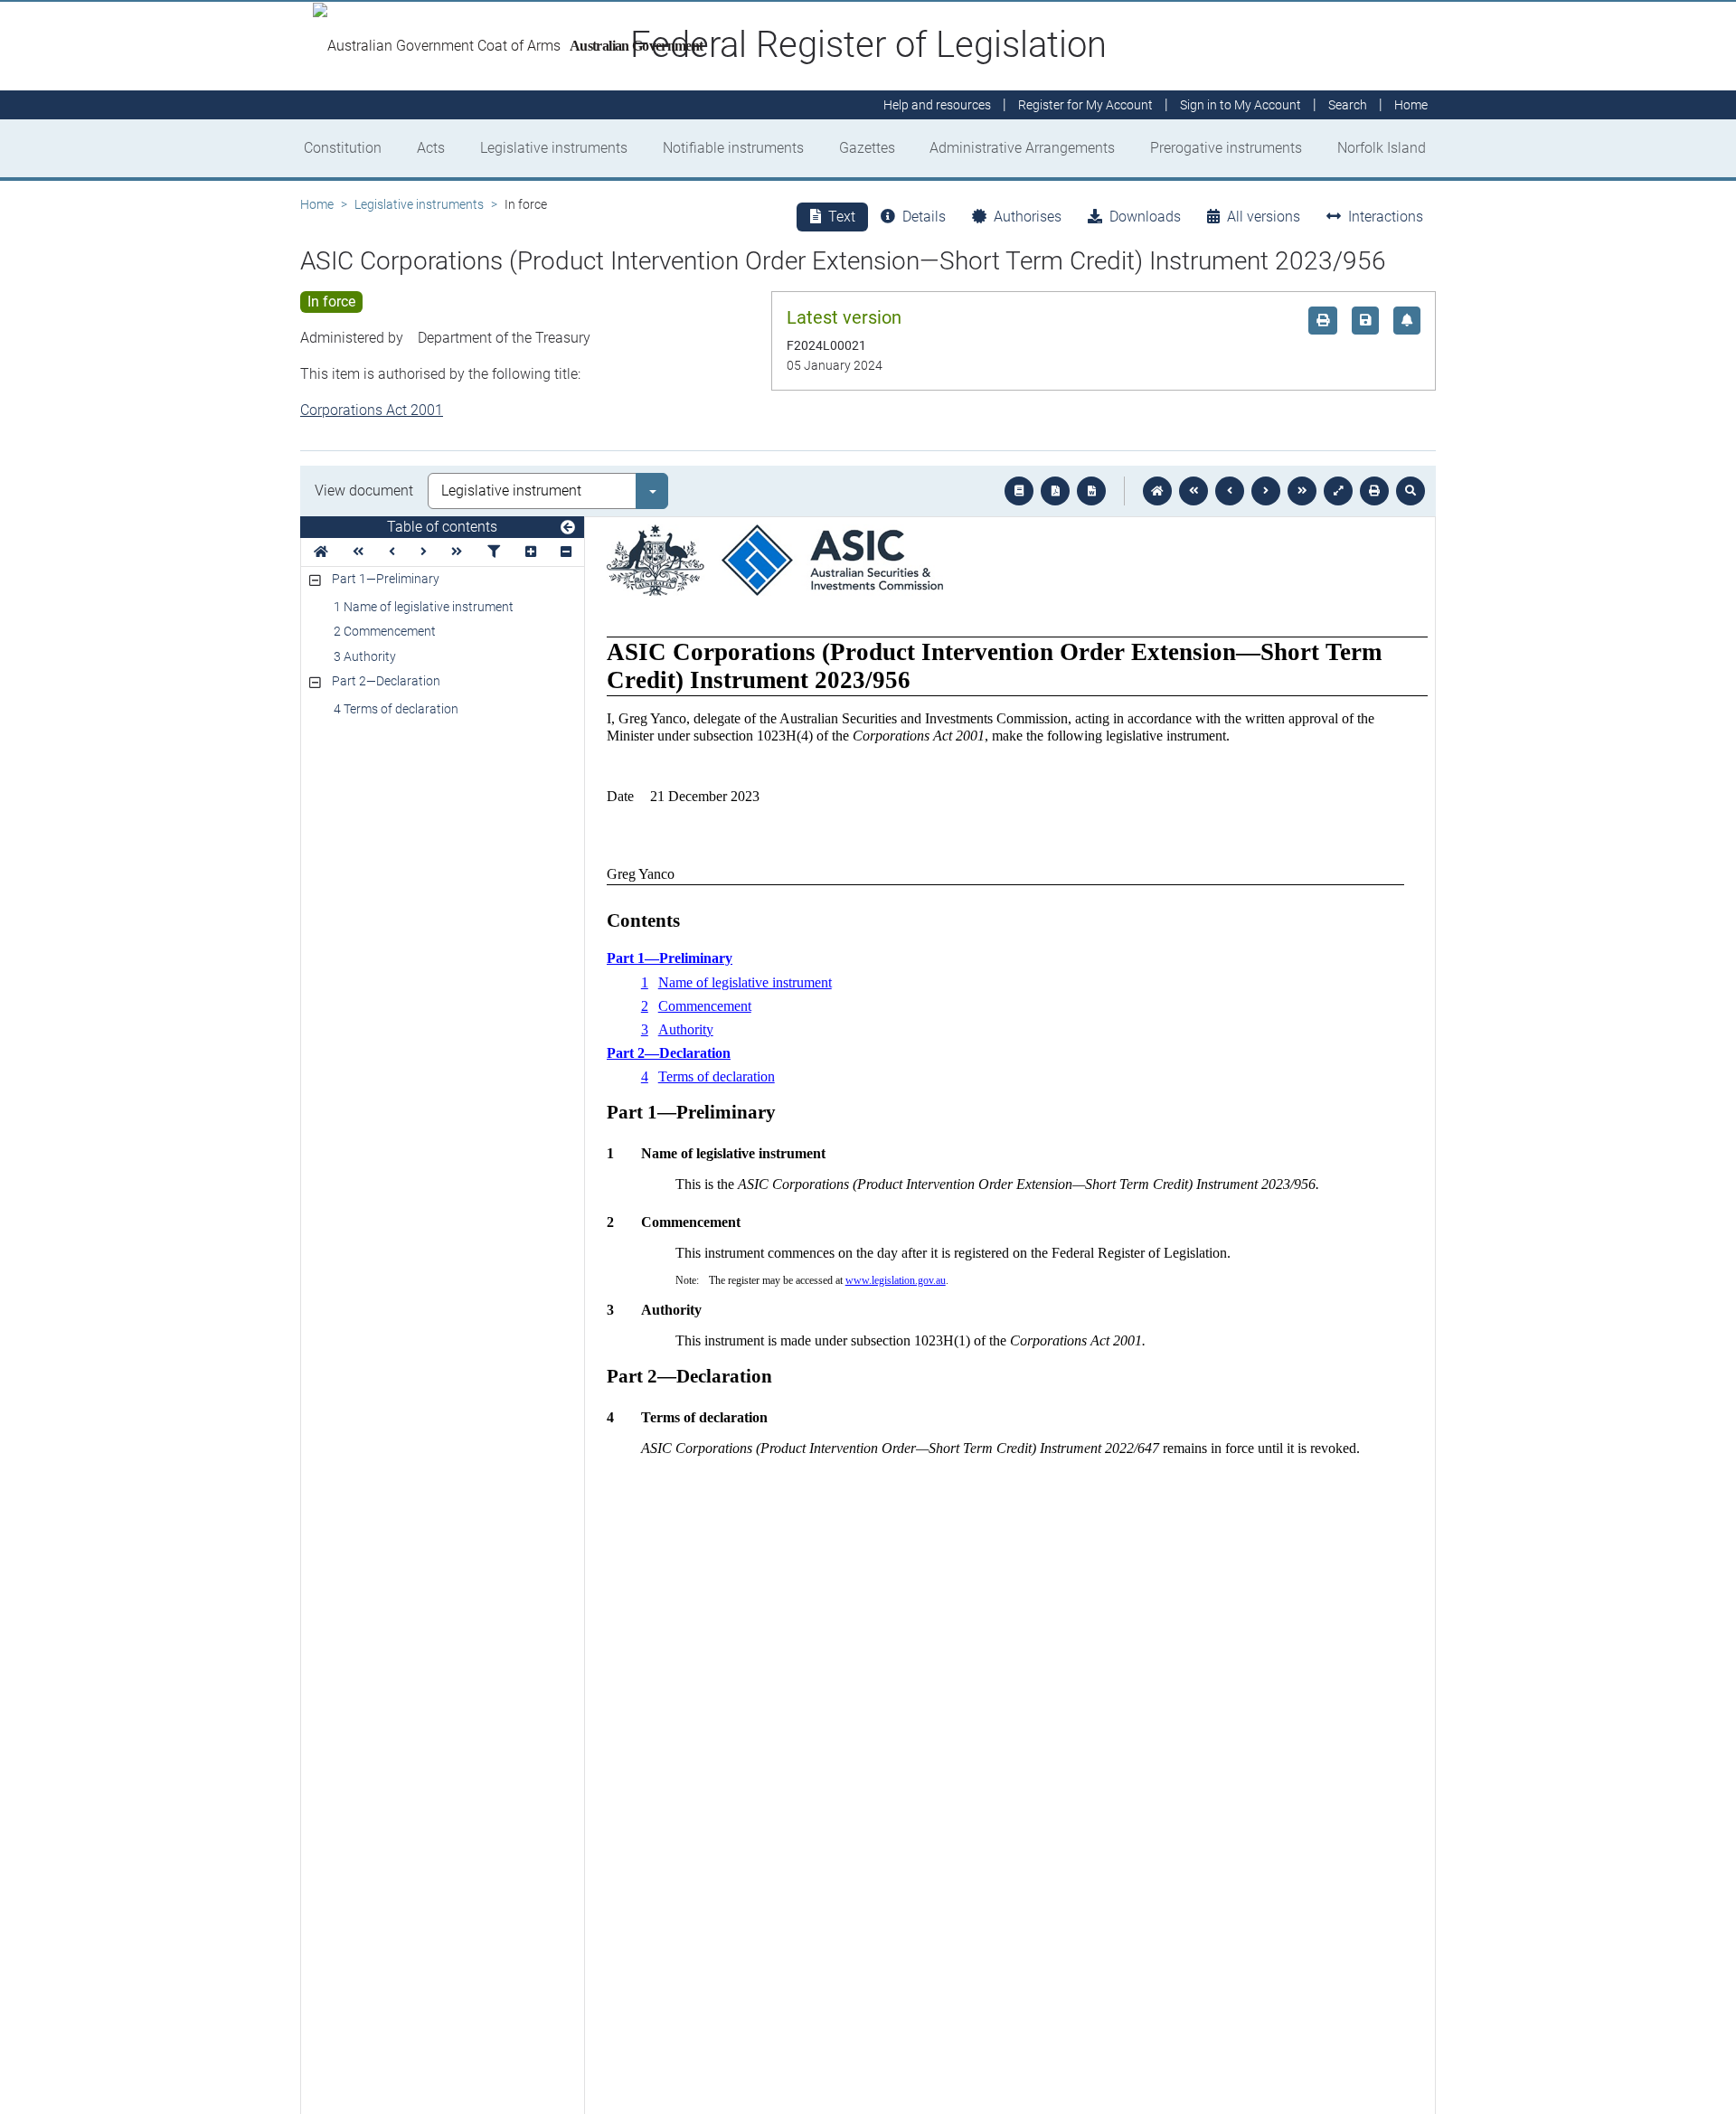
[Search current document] (1410, 491)
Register (1085, 105)
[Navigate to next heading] (424, 552)
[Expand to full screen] (1338, 491)
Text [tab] (842, 217)
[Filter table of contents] (494, 552)
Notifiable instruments (733, 148)
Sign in (1241, 105)
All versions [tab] (1264, 217)
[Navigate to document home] (1157, 491)
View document (364, 491)
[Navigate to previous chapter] (1193, 491)
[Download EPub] (1019, 491)
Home (317, 204)
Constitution (343, 148)
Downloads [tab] (1145, 217)
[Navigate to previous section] (1230, 491)
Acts (431, 148)
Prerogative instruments (1226, 148)
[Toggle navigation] (568, 528)
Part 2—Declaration (386, 681)
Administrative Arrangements (1022, 148)
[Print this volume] (1374, 491)
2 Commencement (385, 631)
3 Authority (365, 656)
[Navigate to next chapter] (1302, 491)
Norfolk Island (1382, 148)
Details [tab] (924, 217)
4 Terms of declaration (396, 709)
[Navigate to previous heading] (392, 552)
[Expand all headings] (531, 552)
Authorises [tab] (1028, 217)
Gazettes (867, 148)
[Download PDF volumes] (1055, 491)
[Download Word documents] (1091, 491)
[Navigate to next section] (1266, 491)
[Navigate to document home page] (321, 552)
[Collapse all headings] (566, 552)
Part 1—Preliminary (386, 579)
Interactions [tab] (1386, 217)
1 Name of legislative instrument (424, 607)
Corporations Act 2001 (372, 410)
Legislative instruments (554, 148)
